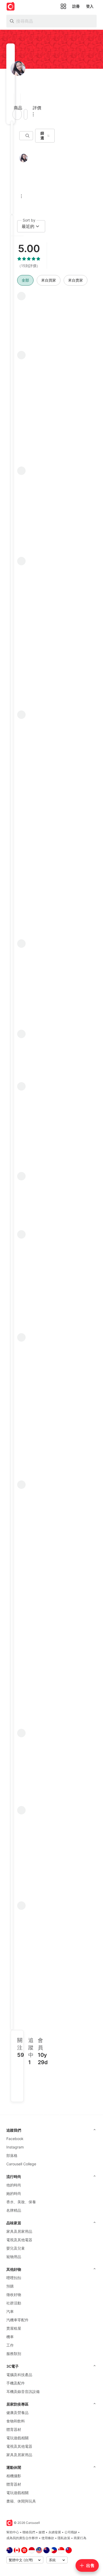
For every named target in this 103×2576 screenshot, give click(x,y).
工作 (10, 2345)
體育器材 (14, 2429)
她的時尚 (14, 2193)
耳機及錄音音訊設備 (23, 2391)
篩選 (42, 136)
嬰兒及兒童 (16, 2248)
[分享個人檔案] (26, 114)
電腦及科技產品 (19, 2375)
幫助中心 (13, 2532)
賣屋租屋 (14, 2328)
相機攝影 (14, 2476)
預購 (10, 2286)
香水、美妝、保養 (21, 2202)
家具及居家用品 (19, 2231)
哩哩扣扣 (14, 2278)
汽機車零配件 (17, 2320)
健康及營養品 (17, 2413)
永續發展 (55, 2532)
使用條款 (48, 2538)
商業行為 (80, 2538)
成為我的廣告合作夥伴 (22, 2538)
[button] (12, 99)
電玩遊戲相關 (17, 2438)
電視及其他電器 (19, 2240)
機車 (10, 2337)
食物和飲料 (16, 2421)
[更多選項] (33, 114)
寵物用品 (14, 2257)
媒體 (42, 2532)
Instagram (15, 2147)
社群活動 (14, 2303)
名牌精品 (14, 2210)
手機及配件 (16, 2383)
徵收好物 (14, 2295)
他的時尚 (14, 2185)
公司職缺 (71, 2532)
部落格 (12, 2155)
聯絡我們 (29, 2532)
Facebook (15, 2139)
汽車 (10, 2311)
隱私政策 (64, 2538)
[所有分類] (63, 6)
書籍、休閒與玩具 (21, 2501)
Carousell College (21, 2164)
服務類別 (14, 2354)
